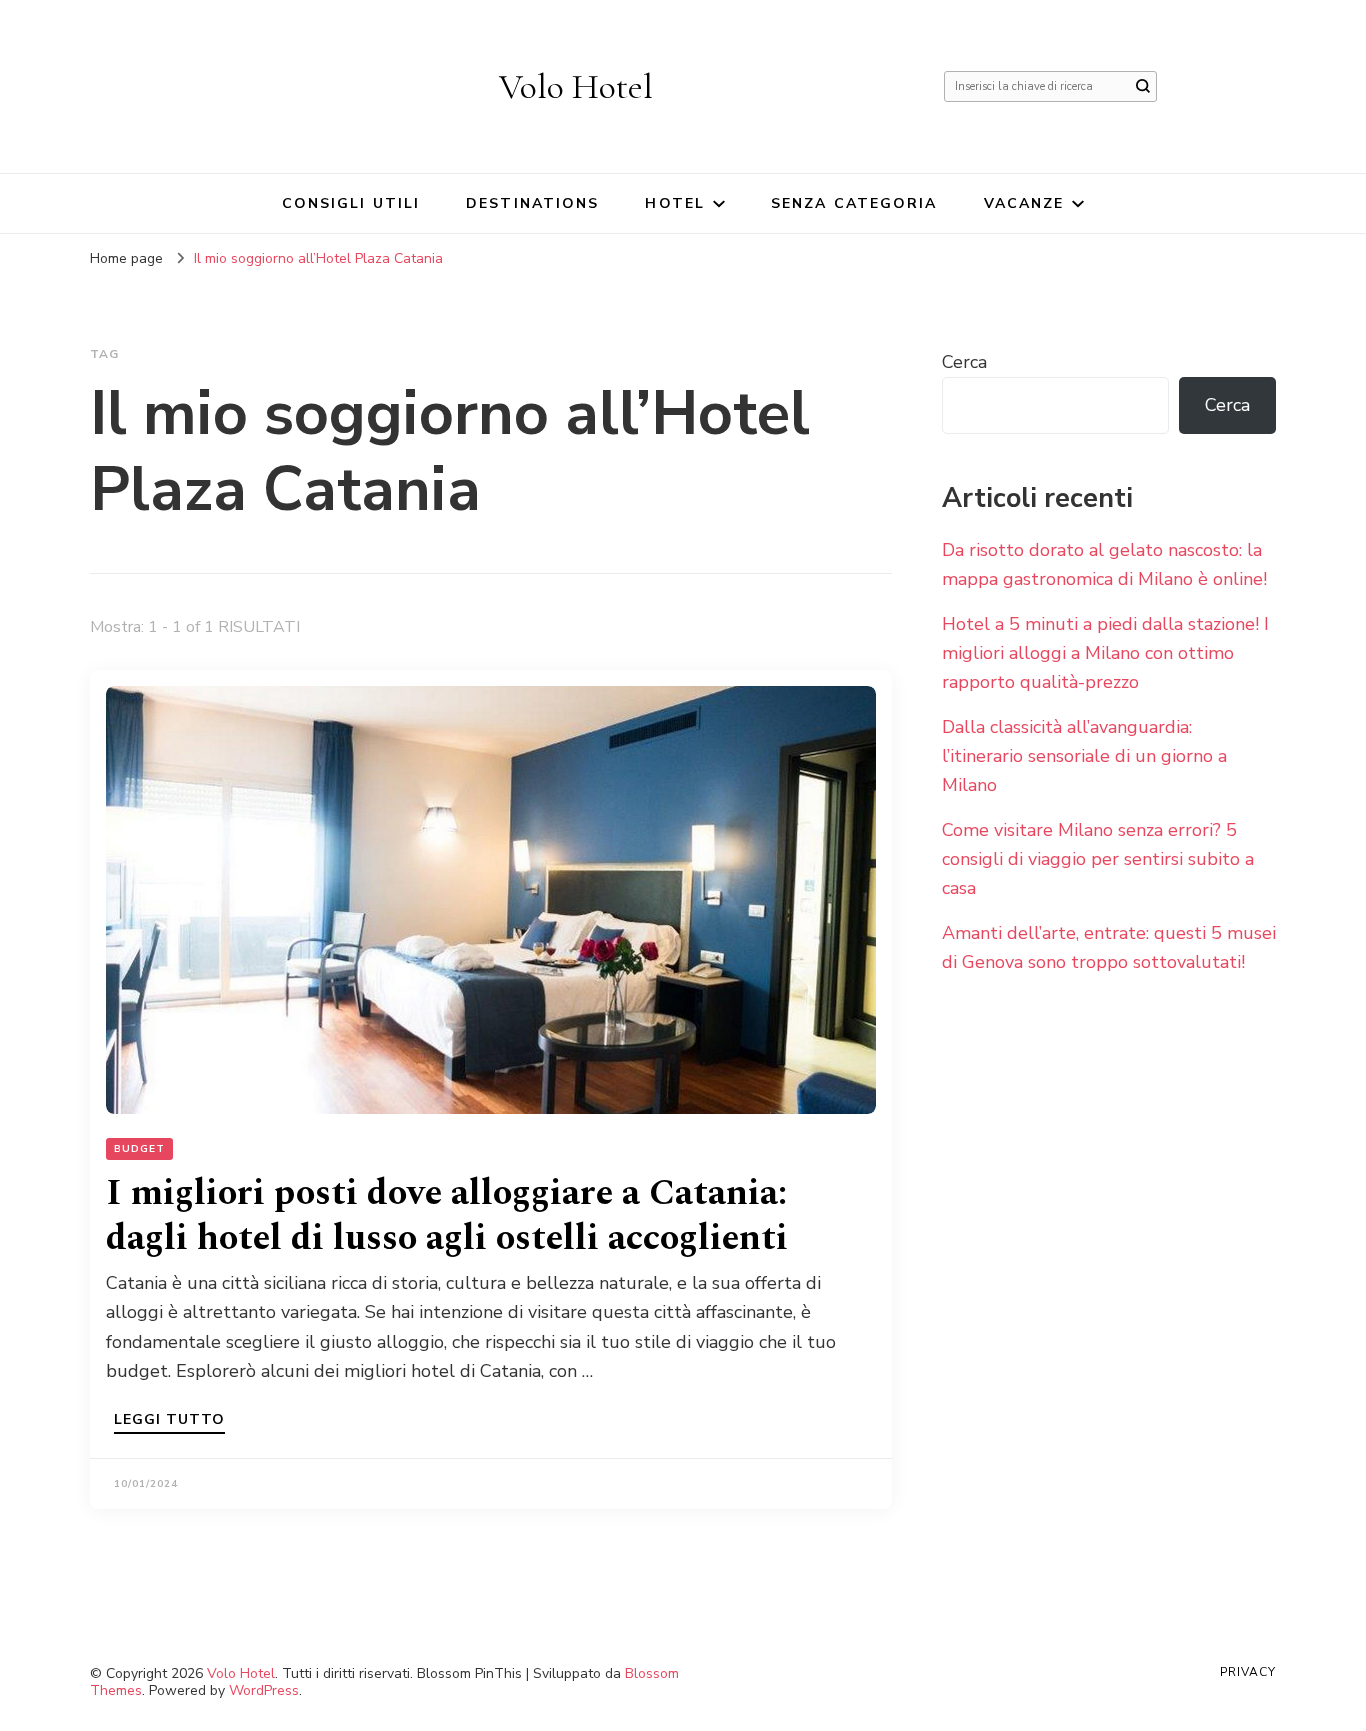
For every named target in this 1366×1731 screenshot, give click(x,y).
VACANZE (1024, 203)
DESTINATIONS (532, 203)
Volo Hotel (576, 86)
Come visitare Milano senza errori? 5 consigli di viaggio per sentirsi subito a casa (1098, 859)
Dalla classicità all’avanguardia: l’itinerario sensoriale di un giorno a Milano (1084, 756)
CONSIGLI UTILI (351, 203)
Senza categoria (854, 203)
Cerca (964, 362)
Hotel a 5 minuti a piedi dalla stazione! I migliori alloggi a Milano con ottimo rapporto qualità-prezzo (1105, 653)
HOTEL (675, 203)
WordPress (264, 1690)
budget (139, 1149)
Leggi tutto (169, 1421)
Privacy (1248, 1672)
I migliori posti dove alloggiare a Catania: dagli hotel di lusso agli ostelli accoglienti (447, 1216)
